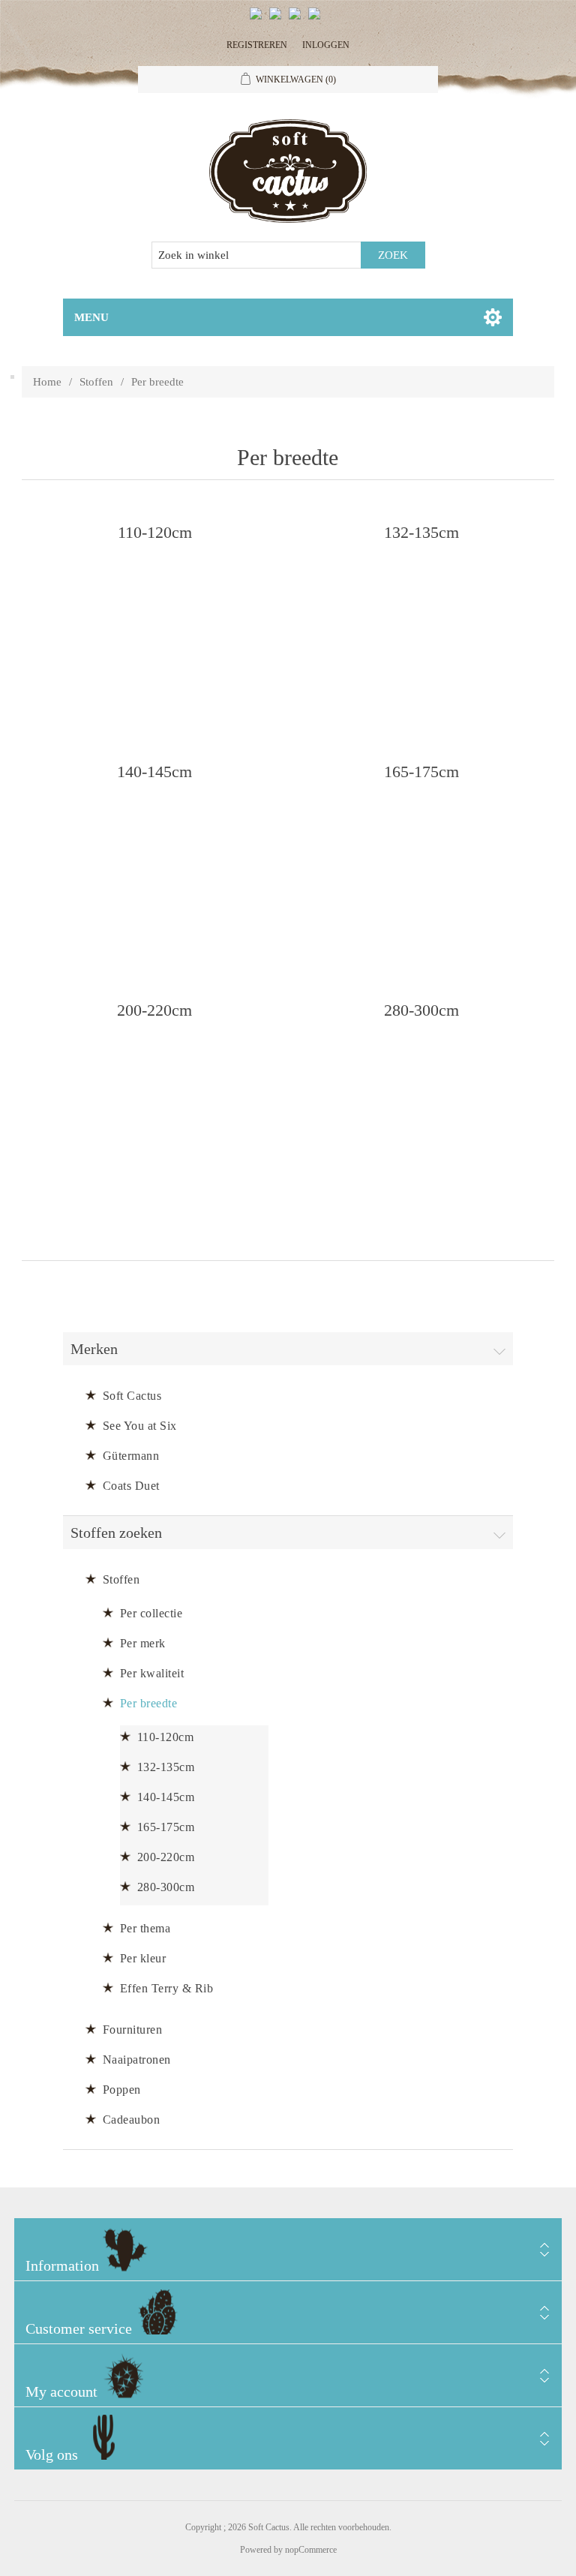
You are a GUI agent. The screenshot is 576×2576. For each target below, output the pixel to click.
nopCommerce (311, 2550)
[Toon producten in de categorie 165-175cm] (421, 859)
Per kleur (143, 1958)
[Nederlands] (278, 20)
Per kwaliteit (152, 1673)
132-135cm (421, 531)
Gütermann (131, 1456)
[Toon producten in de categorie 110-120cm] (154, 620)
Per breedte (149, 1703)
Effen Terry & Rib (167, 1988)
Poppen (122, 2090)
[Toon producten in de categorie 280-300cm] (421, 1098)
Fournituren (133, 2030)
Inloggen (326, 45)
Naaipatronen (137, 2060)
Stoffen (96, 382)
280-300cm (421, 1009)
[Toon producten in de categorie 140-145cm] (154, 859)
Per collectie (151, 1613)
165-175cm (421, 771)
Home (47, 382)
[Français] (298, 20)
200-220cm (154, 1009)
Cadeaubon (132, 2120)
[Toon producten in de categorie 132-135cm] (421, 620)
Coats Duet (131, 1486)
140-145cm (154, 771)
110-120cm (155, 531)
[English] (259, 20)
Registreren (257, 45)
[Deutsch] (317, 20)
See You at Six (140, 1426)
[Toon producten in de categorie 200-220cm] (154, 1098)
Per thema (145, 1928)
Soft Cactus (132, 1396)
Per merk (143, 1643)
